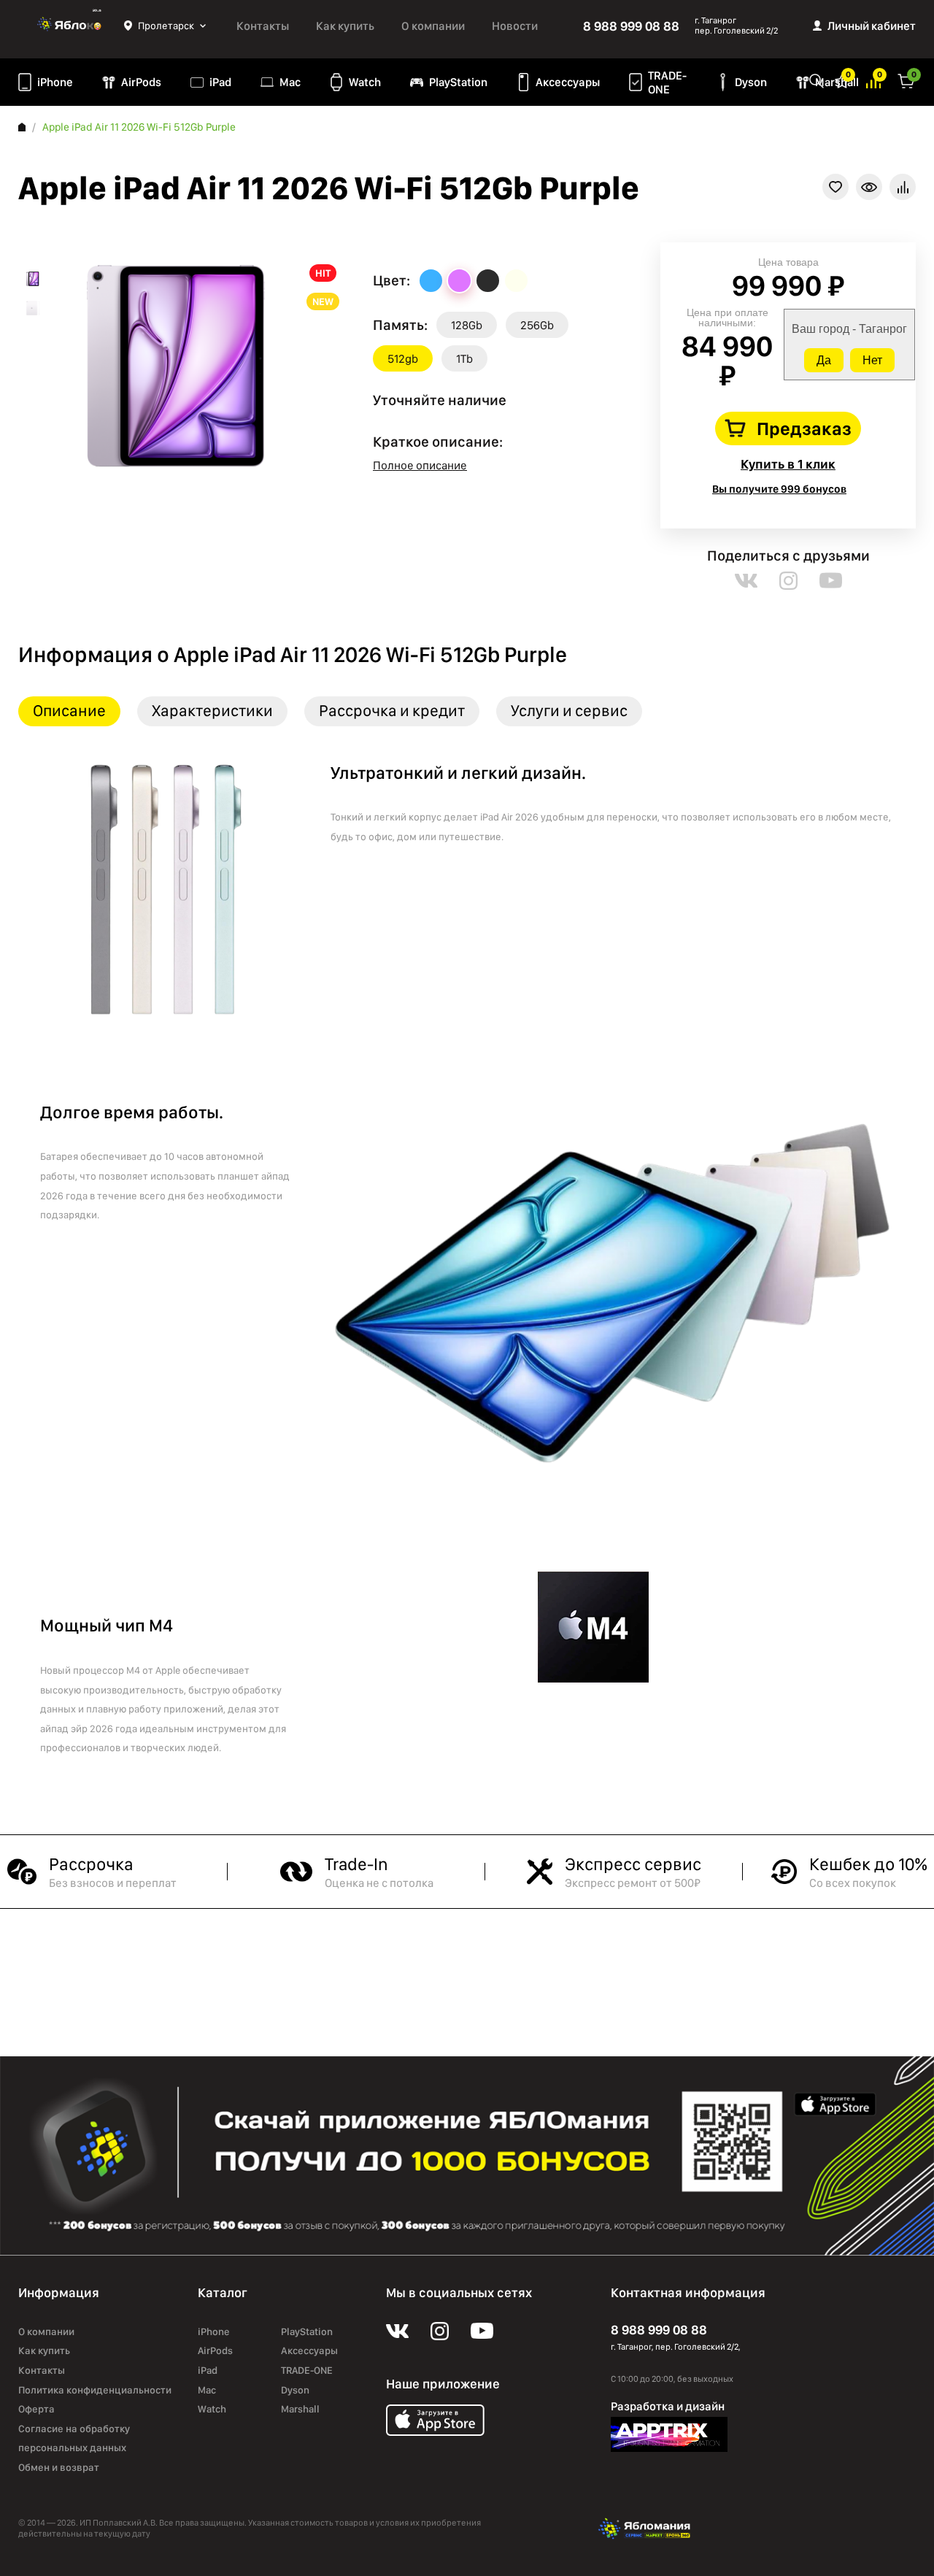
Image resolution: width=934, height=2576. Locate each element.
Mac (290, 82)
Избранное (842, 80)
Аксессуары (568, 82)
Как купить (345, 26)
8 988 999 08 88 (631, 26)
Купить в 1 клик (788, 464)
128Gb (467, 325)
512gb (403, 359)
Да (824, 360)
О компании (433, 26)
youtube (831, 581)
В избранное (835, 187)
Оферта (36, 2409)
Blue (431, 281)
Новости (515, 26)
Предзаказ (804, 428)
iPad (220, 82)
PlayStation (458, 82)
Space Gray (488, 281)
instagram (788, 581)
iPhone (55, 82)
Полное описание (420, 465)
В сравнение (903, 187)
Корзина (906, 80)
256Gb (537, 325)
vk (746, 581)
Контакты (263, 26)
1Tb (464, 359)
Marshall (300, 2409)
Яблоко (71, 26)
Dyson (751, 82)
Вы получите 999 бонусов (779, 489)
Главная (22, 127)
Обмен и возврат (59, 2467)
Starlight (516, 281)
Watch (365, 82)
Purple (459, 281)
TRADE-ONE (667, 82)
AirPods (141, 82)
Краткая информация (869, 187)
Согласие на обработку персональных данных (74, 2438)
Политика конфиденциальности (95, 2390)
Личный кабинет (872, 26)
